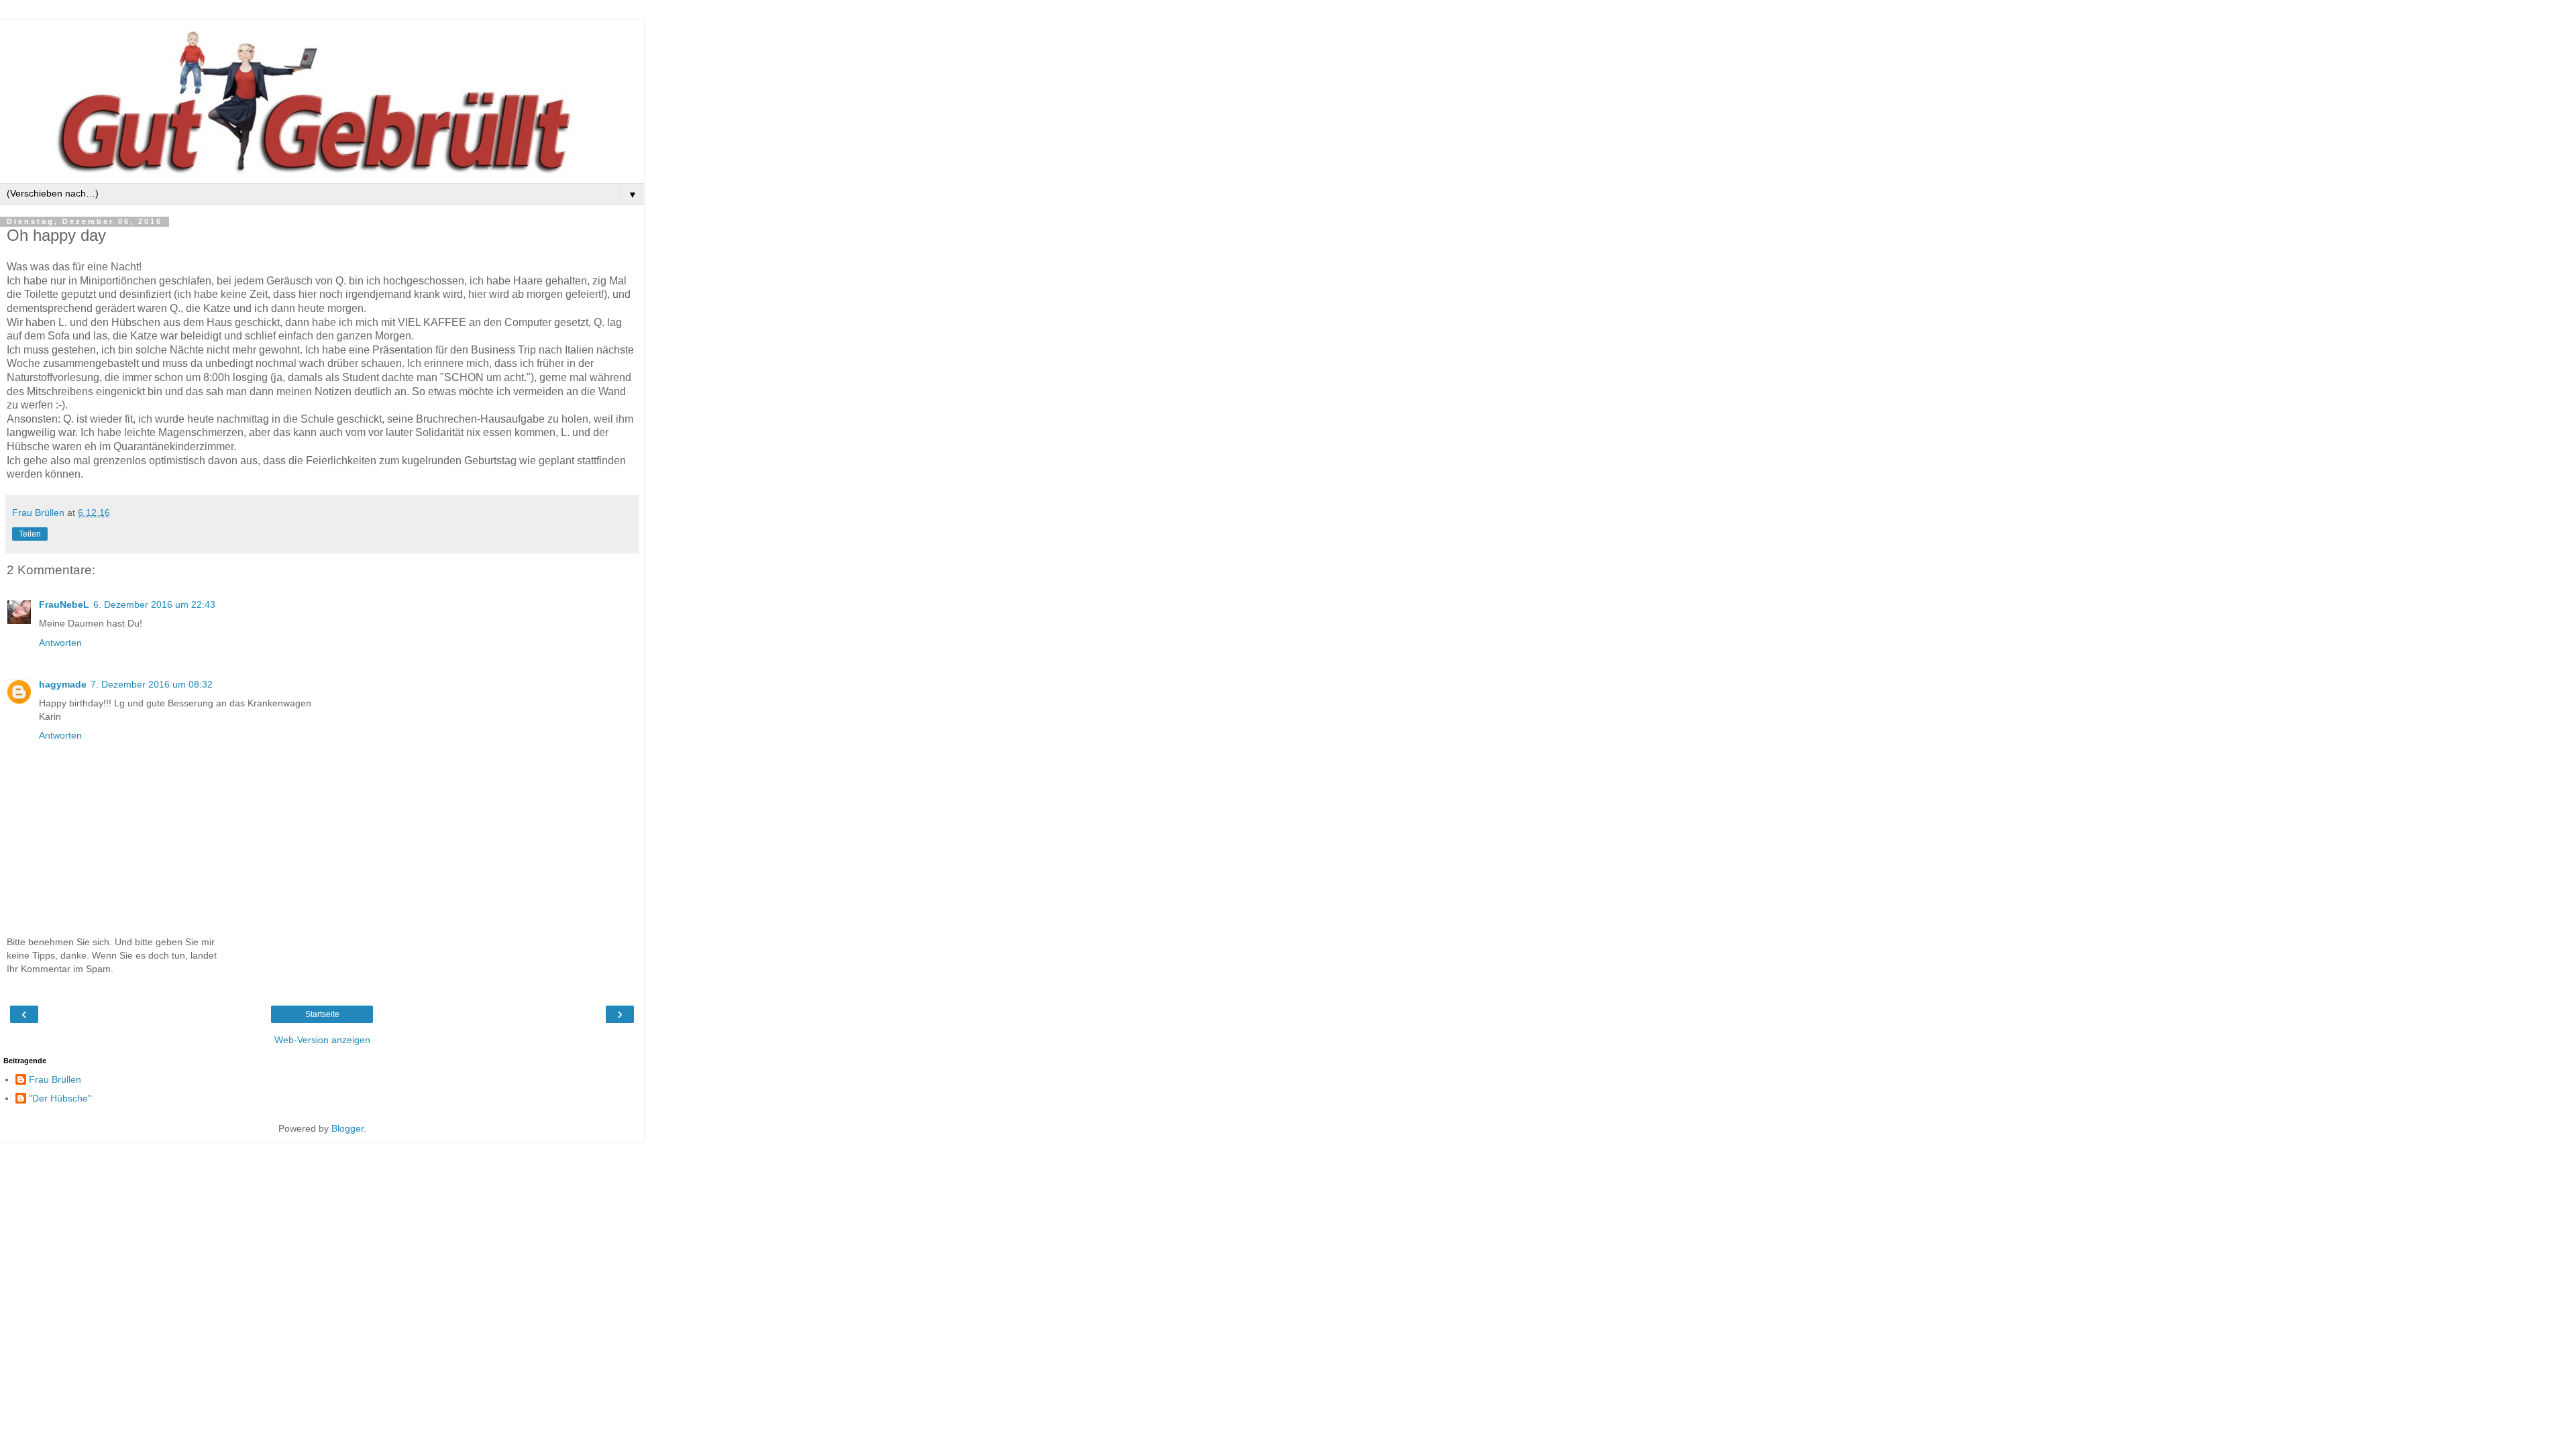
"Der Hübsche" (60, 1098)
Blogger (347, 1128)
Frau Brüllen (55, 1079)
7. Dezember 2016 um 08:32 (152, 684)
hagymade (63, 684)
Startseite (322, 1014)
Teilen (30, 534)
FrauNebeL (64, 604)
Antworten (60, 643)
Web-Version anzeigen (322, 1040)
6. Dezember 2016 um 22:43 (154, 604)
